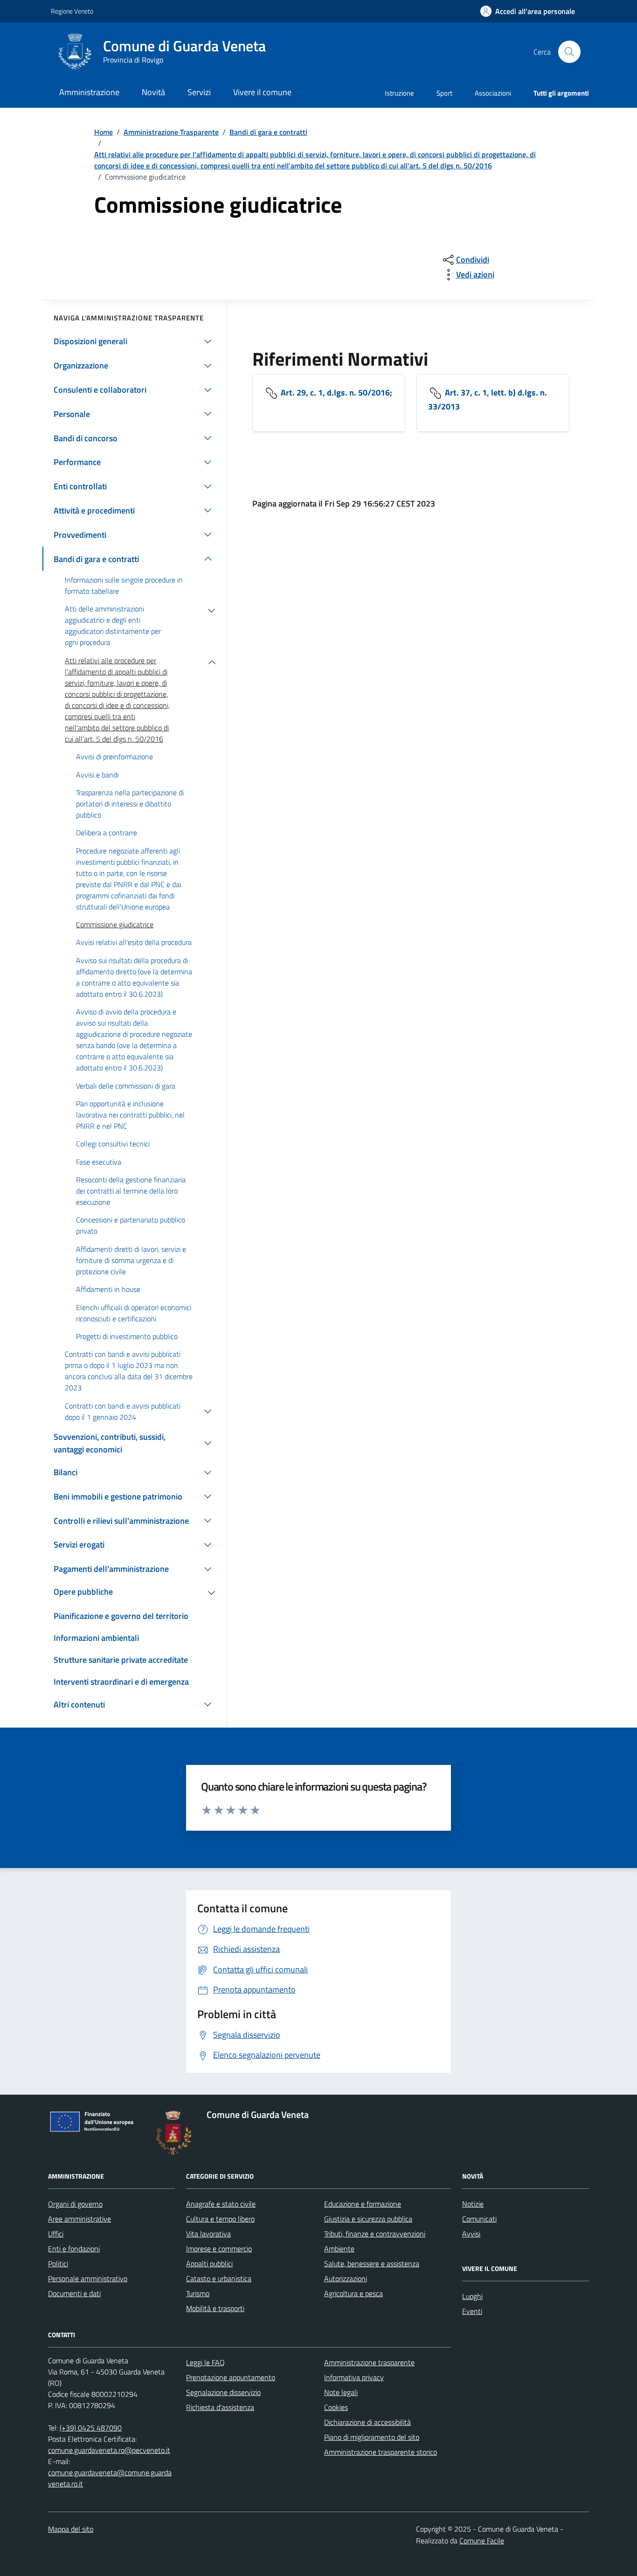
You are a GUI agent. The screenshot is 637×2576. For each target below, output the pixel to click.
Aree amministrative (80, 2219)
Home (104, 132)
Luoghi (472, 2296)
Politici (58, 2264)
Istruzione (399, 93)
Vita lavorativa (208, 2234)
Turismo (198, 2293)
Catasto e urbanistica (219, 2278)
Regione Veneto (72, 11)
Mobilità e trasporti (215, 2308)
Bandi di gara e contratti (268, 132)
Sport (444, 93)
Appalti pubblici (209, 2264)
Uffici (56, 2234)
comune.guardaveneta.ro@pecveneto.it (109, 2450)
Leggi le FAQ (205, 2362)
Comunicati (479, 2219)
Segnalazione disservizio (223, 2392)
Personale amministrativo (88, 2278)
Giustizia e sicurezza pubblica (368, 2219)
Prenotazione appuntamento (231, 2377)
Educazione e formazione (363, 2204)
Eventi (472, 2311)
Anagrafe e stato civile (221, 2204)
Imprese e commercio (219, 2249)
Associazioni (493, 93)
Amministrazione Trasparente (171, 132)
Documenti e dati (74, 2293)
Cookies (336, 2407)
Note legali (341, 2392)
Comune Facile (482, 2541)
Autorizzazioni (346, 2278)
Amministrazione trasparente (369, 2362)
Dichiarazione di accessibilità (367, 2422)
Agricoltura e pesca (353, 2293)
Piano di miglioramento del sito (372, 2437)
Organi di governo (75, 2204)
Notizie (473, 2204)
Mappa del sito (71, 2529)
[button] (528, 11)
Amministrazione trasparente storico (381, 2452)
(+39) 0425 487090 (91, 2428)
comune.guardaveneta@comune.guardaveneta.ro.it (110, 2478)
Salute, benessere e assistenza (372, 2264)
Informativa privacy (354, 2377)
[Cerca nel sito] (569, 52)
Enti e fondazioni (74, 2249)
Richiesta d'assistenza (220, 2407)
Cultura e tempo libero (220, 2219)
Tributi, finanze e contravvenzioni (375, 2234)
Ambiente (339, 2249)
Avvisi (471, 2234)
